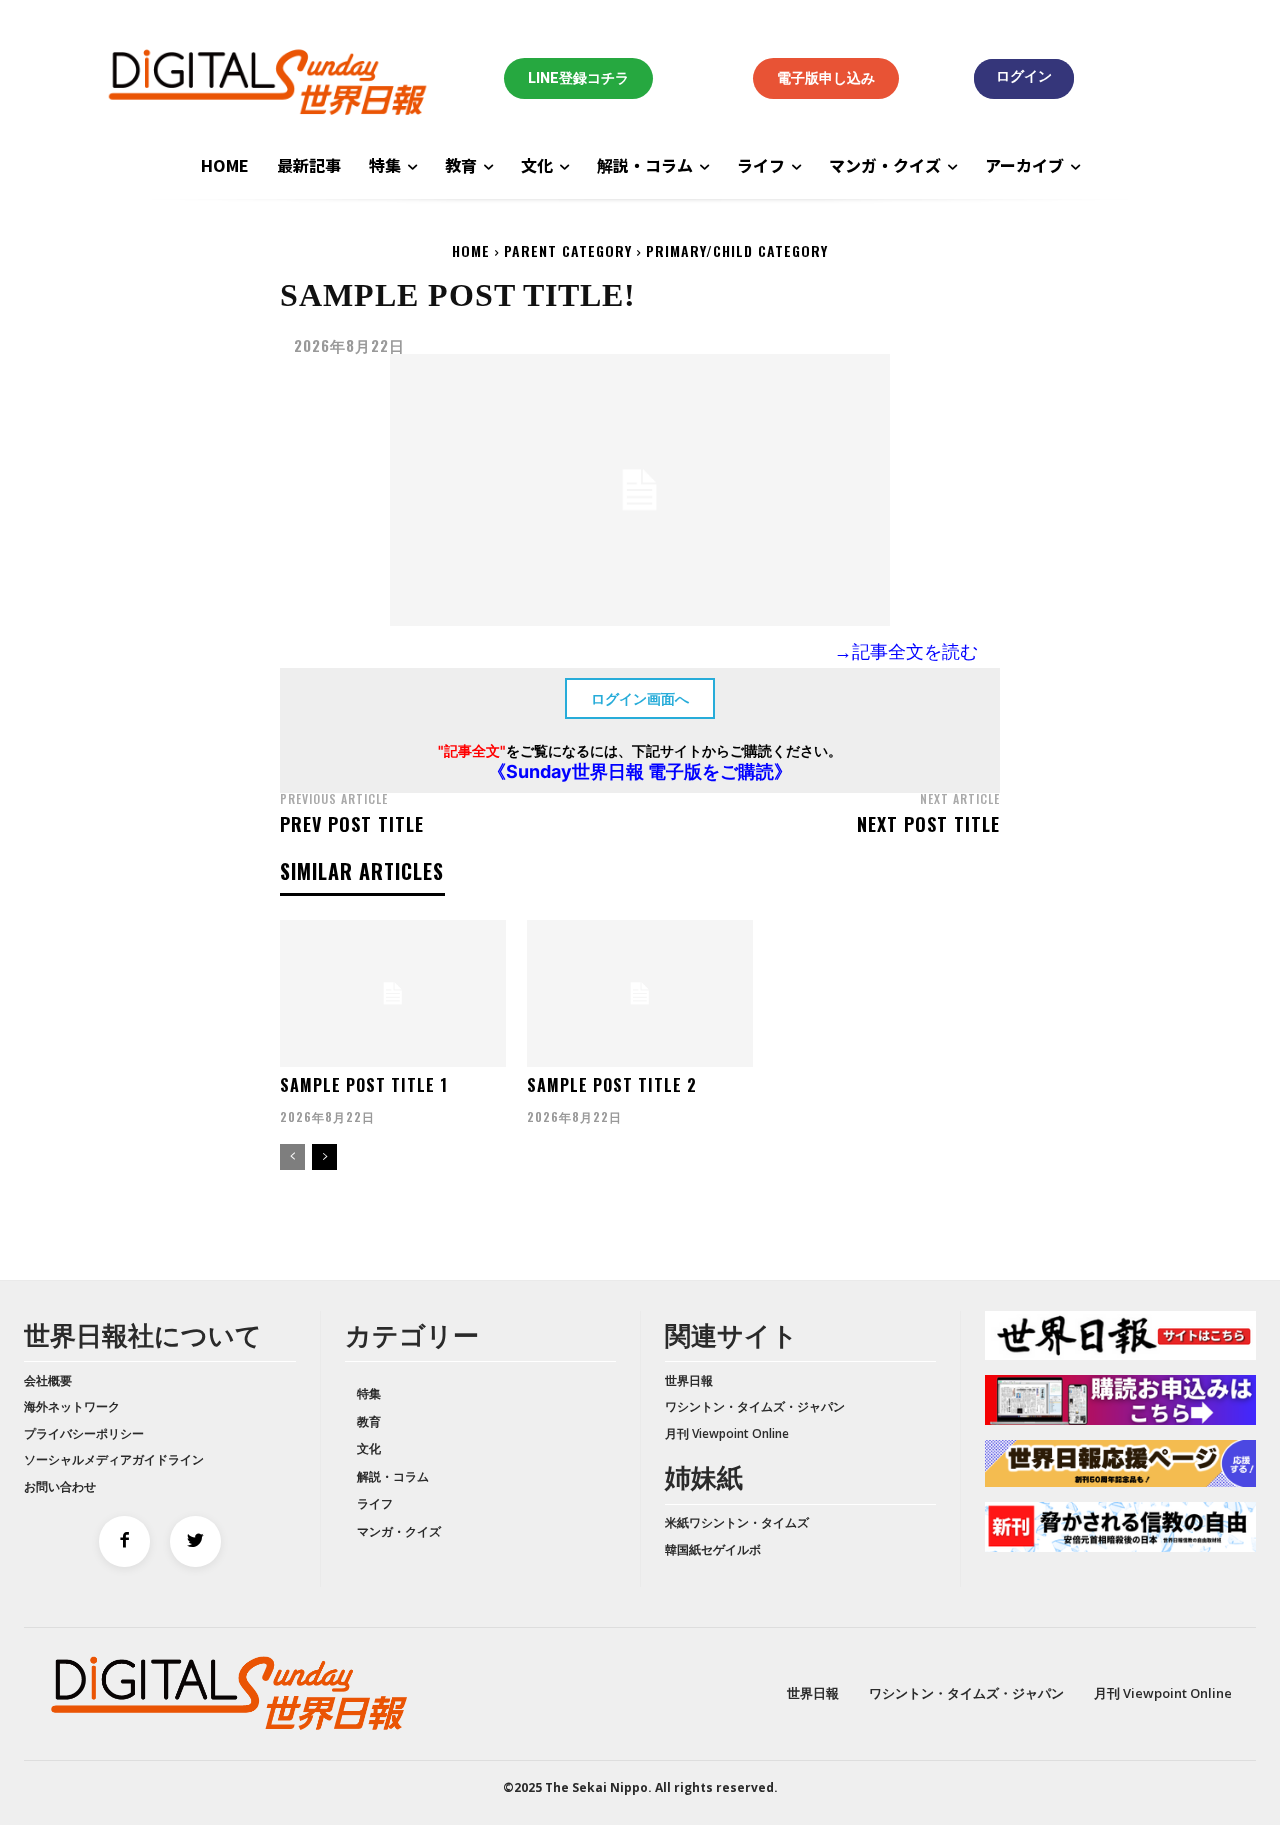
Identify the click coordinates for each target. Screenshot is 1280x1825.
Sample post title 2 (612, 1085)
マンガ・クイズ (399, 1531)
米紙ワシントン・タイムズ (737, 1522)
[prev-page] (292, 1157)
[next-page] (324, 1157)
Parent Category (568, 250)
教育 (369, 1421)
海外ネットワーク (72, 1406)
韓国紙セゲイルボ (713, 1549)
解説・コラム (393, 1476)
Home (471, 250)
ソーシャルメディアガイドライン (114, 1459)
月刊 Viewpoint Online (727, 1433)
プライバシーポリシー (84, 1433)
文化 (369, 1448)
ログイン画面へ (640, 698)
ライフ (375, 1503)
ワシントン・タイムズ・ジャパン (755, 1406)
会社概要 (48, 1380)
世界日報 (689, 1380)
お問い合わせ (60, 1486)
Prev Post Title (352, 824)
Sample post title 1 (364, 1085)
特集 (369, 1393)
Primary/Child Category (737, 250)
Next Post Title (928, 824)
